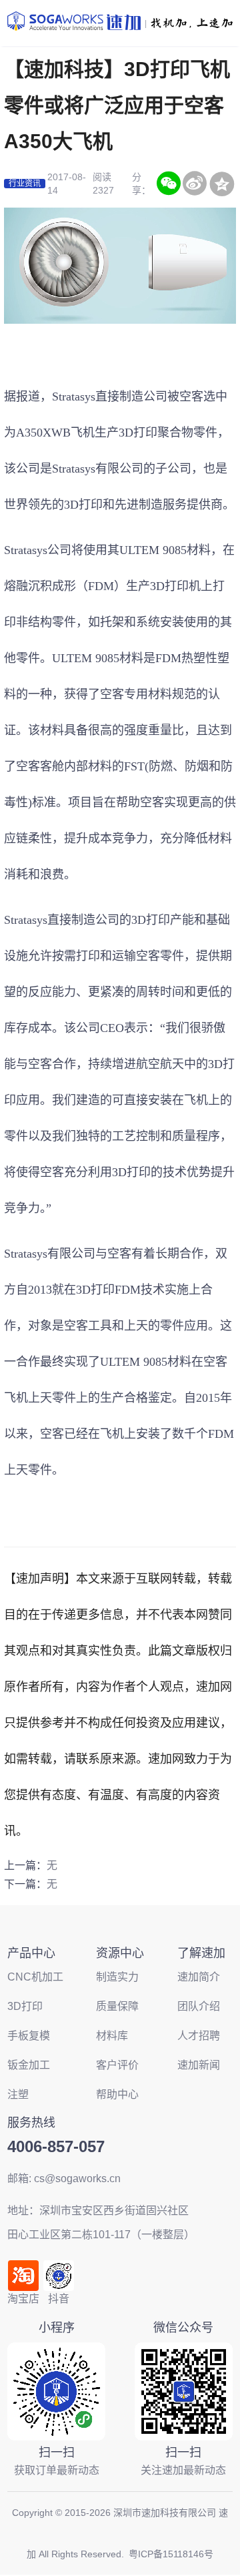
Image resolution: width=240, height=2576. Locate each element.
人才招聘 (199, 2036)
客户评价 (117, 2065)
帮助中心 (117, 2094)
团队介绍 (199, 2006)
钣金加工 (29, 2065)
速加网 (214, 1687)
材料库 (112, 2036)
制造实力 (117, 1977)
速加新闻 (199, 2065)
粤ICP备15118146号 (171, 2554)
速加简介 (199, 1977)
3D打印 (138, 433)
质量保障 (117, 2006)
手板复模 (29, 2036)
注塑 (18, 2094)
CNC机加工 (35, 1977)
